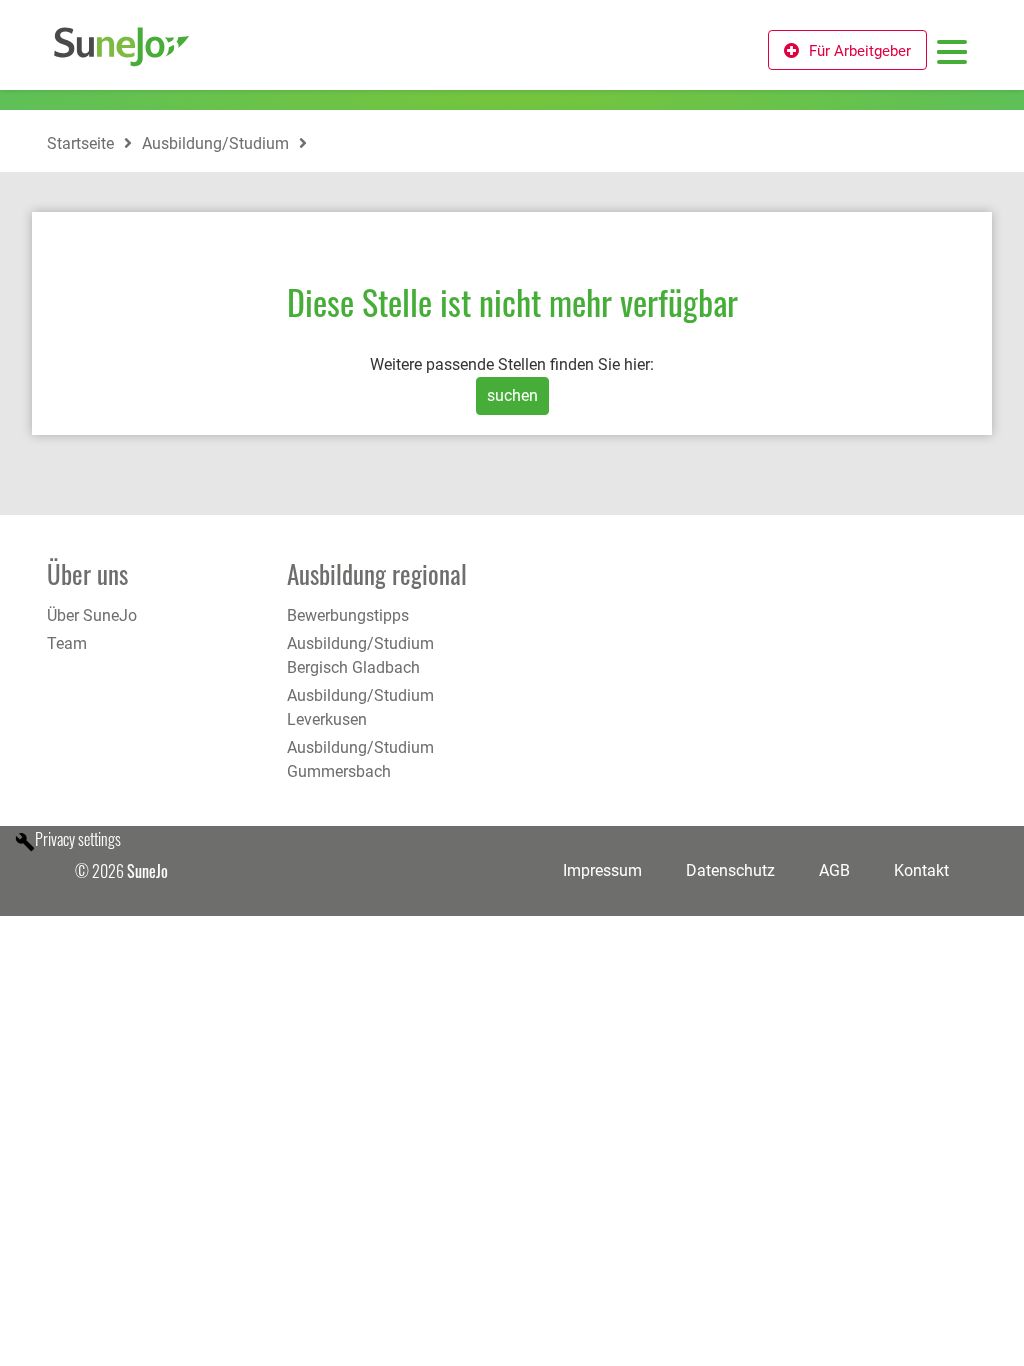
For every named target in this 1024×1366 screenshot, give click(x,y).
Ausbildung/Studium (215, 143)
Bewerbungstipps (348, 615)
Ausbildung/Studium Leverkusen (360, 707)
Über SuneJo (92, 615)
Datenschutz (730, 870)
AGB (834, 870)
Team (67, 643)
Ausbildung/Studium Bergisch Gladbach (360, 655)
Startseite (80, 143)
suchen (512, 395)
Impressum (602, 870)
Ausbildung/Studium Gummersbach (360, 759)
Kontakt (921, 870)
